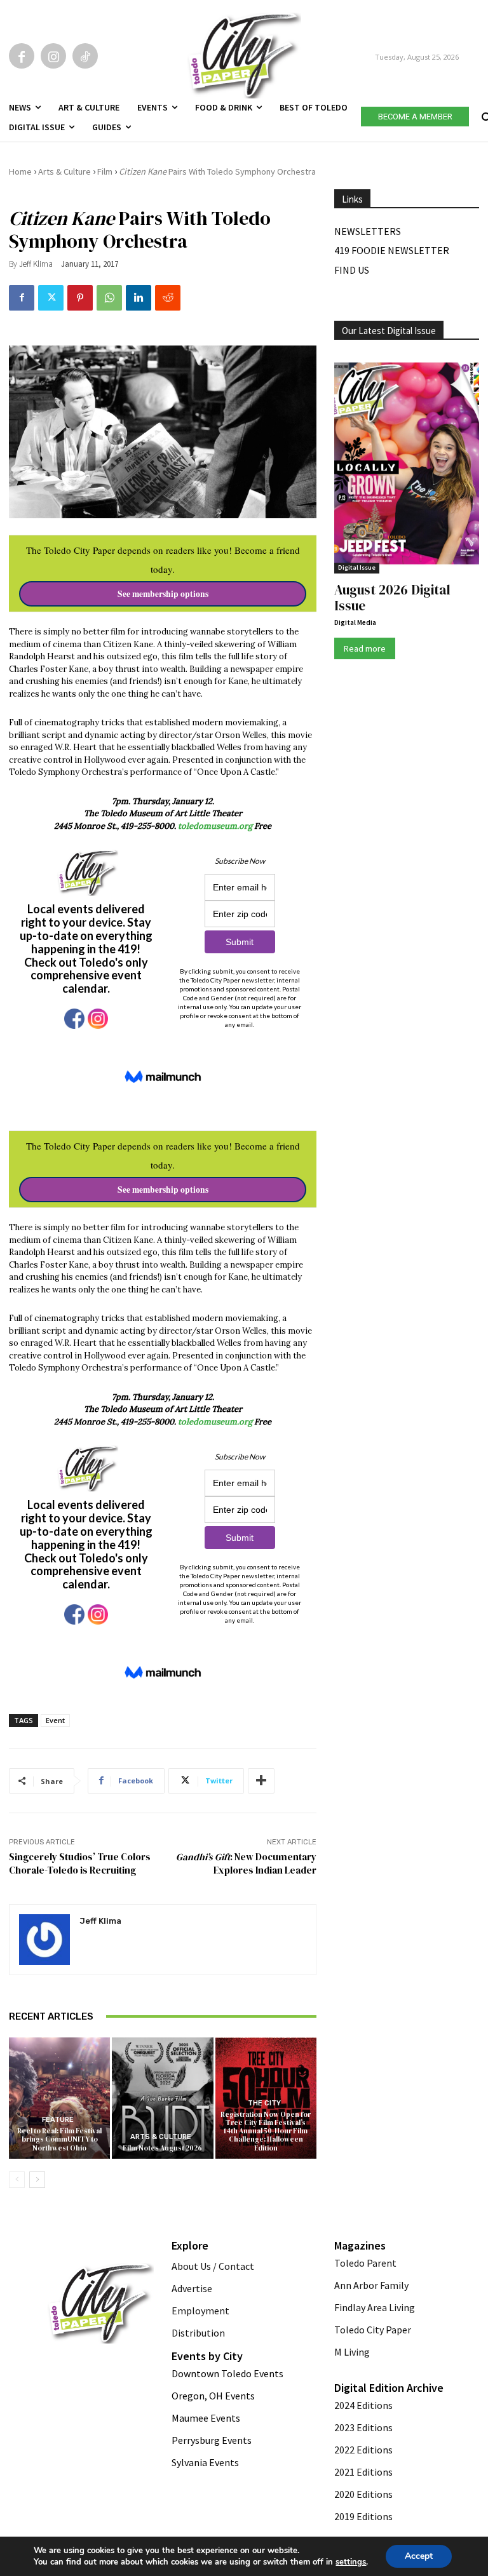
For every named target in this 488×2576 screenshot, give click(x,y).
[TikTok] (85, 56)
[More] (261, 1781)
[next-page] (37, 2180)
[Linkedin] (139, 298)
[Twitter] (51, 298)
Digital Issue (357, 567)
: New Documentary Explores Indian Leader (246, 1863)
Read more (365, 648)
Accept (419, 2556)
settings (351, 2562)
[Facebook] (22, 56)
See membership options (163, 594)
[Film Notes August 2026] (162, 2098)
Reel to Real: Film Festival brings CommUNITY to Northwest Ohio (59, 2139)
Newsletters (368, 231)
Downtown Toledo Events (227, 2373)
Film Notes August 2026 (162, 2148)
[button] (485, 114)
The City (264, 2103)
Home (20, 171)
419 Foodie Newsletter (392, 250)
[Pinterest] (80, 298)
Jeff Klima (36, 264)
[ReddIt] (168, 298)
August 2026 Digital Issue (392, 598)
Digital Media (355, 622)
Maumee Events (206, 2418)
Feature (58, 2120)
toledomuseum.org (215, 826)
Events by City (207, 2356)
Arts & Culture (64, 171)
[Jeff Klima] (44, 1940)
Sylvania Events (205, 2462)
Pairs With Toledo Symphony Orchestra (217, 171)
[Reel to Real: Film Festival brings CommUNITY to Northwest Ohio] (59, 2098)
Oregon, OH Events (213, 2396)
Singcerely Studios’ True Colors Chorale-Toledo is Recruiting (80, 1863)
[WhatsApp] (109, 298)
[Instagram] (53, 56)
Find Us (352, 270)
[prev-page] (17, 2180)
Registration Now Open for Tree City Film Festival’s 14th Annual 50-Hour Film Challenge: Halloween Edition (266, 2131)
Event (55, 1720)
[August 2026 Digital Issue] (407, 465)
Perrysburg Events (212, 2440)
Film (105, 171)
